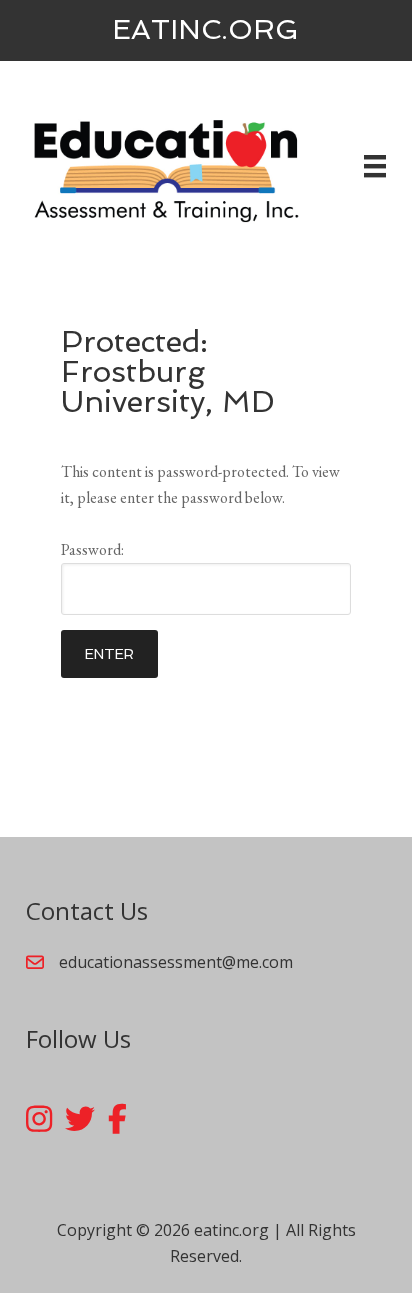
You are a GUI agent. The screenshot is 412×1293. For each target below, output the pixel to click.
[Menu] (375, 166)
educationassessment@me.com (176, 962)
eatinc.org (205, 29)
